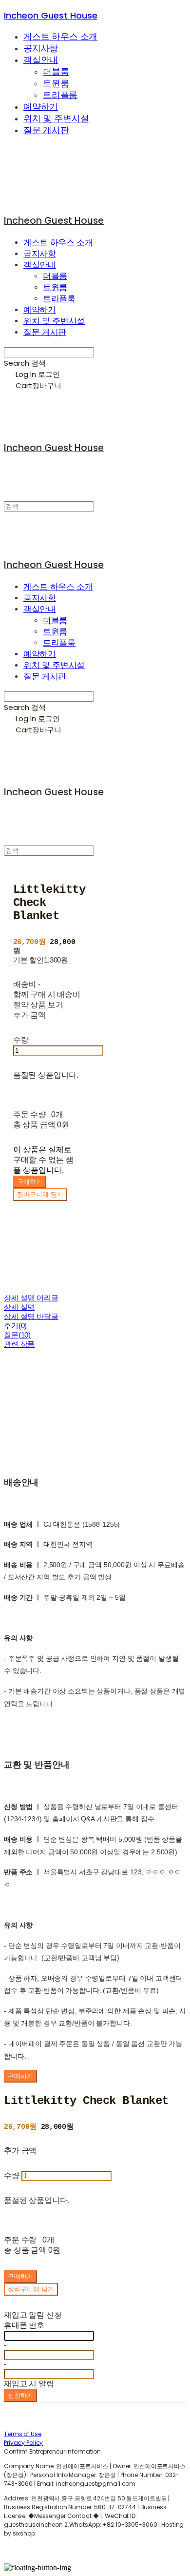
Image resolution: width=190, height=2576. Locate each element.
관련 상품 (19, 1344)
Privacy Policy (23, 2443)
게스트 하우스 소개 (60, 37)
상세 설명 (19, 1307)
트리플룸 (60, 95)
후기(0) (15, 1326)
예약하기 (41, 107)
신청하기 (20, 2395)
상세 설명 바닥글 (31, 1316)
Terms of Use (23, 2434)
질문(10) (17, 1335)
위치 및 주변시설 (56, 118)
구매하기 (20, 2076)
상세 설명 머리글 (31, 1298)
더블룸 (56, 72)
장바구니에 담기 (31, 2289)
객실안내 (41, 60)
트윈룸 (56, 83)
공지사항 (41, 48)
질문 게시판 (46, 130)
